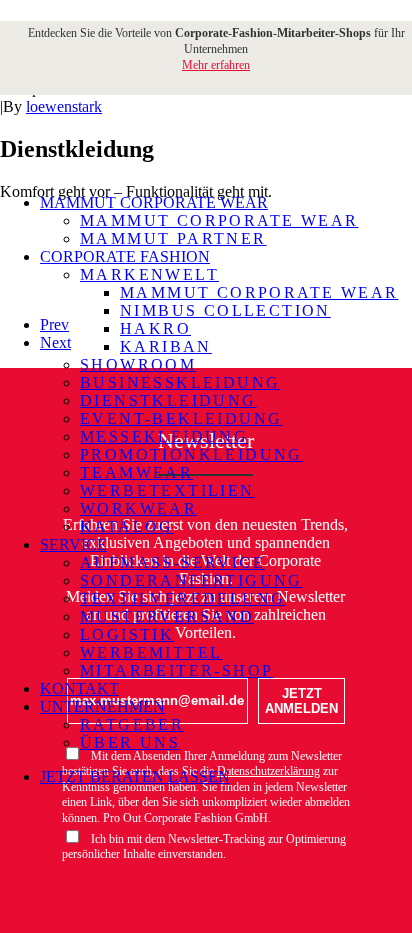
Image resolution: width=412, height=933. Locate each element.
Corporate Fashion (125, 256)
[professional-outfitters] (199, 133)
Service (73, 544)
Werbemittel (151, 652)
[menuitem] (219, 221)
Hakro (155, 328)
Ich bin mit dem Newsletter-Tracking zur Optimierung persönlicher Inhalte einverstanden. (204, 847)
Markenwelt (149, 274)
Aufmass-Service (172, 562)
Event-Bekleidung (181, 418)
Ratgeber (132, 724)
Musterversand (167, 616)
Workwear (138, 508)
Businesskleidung (180, 382)
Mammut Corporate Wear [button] (154, 202)
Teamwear (136, 472)
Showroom (138, 364)
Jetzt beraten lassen (135, 776)
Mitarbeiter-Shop (176, 670)
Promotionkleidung (191, 454)
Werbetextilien (167, 490)
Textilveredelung (182, 598)
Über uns (130, 742)
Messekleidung (164, 436)
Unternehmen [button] (102, 706)
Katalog (127, 526)
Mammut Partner (173, 238)
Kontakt (79, 688)
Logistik (127, 634)
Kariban (166, 346)
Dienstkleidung (168, 400)
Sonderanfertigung (191, 580)
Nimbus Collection (225, 310)
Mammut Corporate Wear (219, 220)
